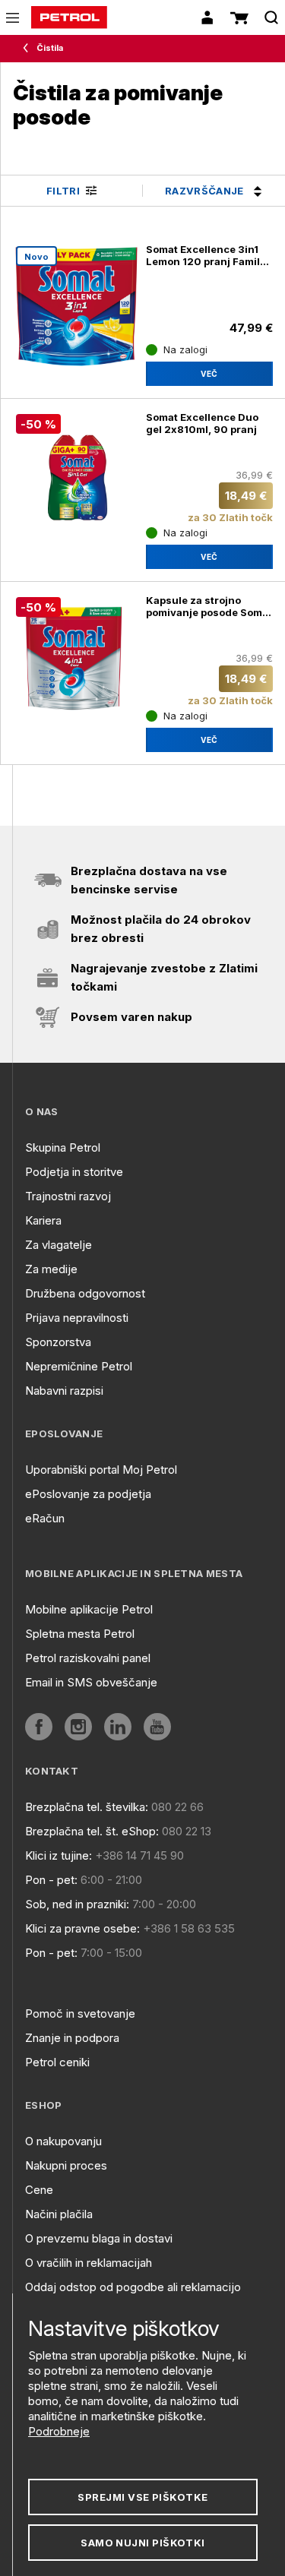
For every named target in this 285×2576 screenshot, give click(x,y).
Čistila (50, 48)
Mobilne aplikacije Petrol (89, 1609)
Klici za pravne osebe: (82, 1928)
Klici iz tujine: (59, 1855)
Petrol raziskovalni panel (88, 1658)
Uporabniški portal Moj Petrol (101, 1470)
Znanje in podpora (72, 2038)
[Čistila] (29, 49)
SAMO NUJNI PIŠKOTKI (143, 2543)
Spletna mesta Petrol (80, 1634)
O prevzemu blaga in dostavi (99, 2238)
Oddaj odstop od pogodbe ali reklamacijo (133, 2287)
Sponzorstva (58, 1342)
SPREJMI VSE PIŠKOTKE (142, 2497)
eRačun (45, 1518)
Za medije (51, 1269)
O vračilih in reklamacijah (89, 2263)
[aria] (39, 1727)
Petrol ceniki (57, 2062)
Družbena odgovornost (85, 1293)
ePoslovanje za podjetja (88, 1494)
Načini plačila (59, 2214)
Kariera (43, 1220)
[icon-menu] (13, 18)
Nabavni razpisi (64, 1391)
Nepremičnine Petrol (79, 1366)
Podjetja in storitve (74, 1172)
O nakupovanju (63, 2141)
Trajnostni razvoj (68, 1196)
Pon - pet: (51, 1880)
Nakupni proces (66, 2165)
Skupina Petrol (63, 1147)
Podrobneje (59, 2431)
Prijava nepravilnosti (77, 1318)
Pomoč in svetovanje (80, 2013)
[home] (69, 17)
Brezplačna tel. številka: (87, 1807)
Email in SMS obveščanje (91, 1682)
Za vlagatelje (59, 1245)
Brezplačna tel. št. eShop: (92, 1831)
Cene (39, 2190)
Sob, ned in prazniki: (77, 1904)
